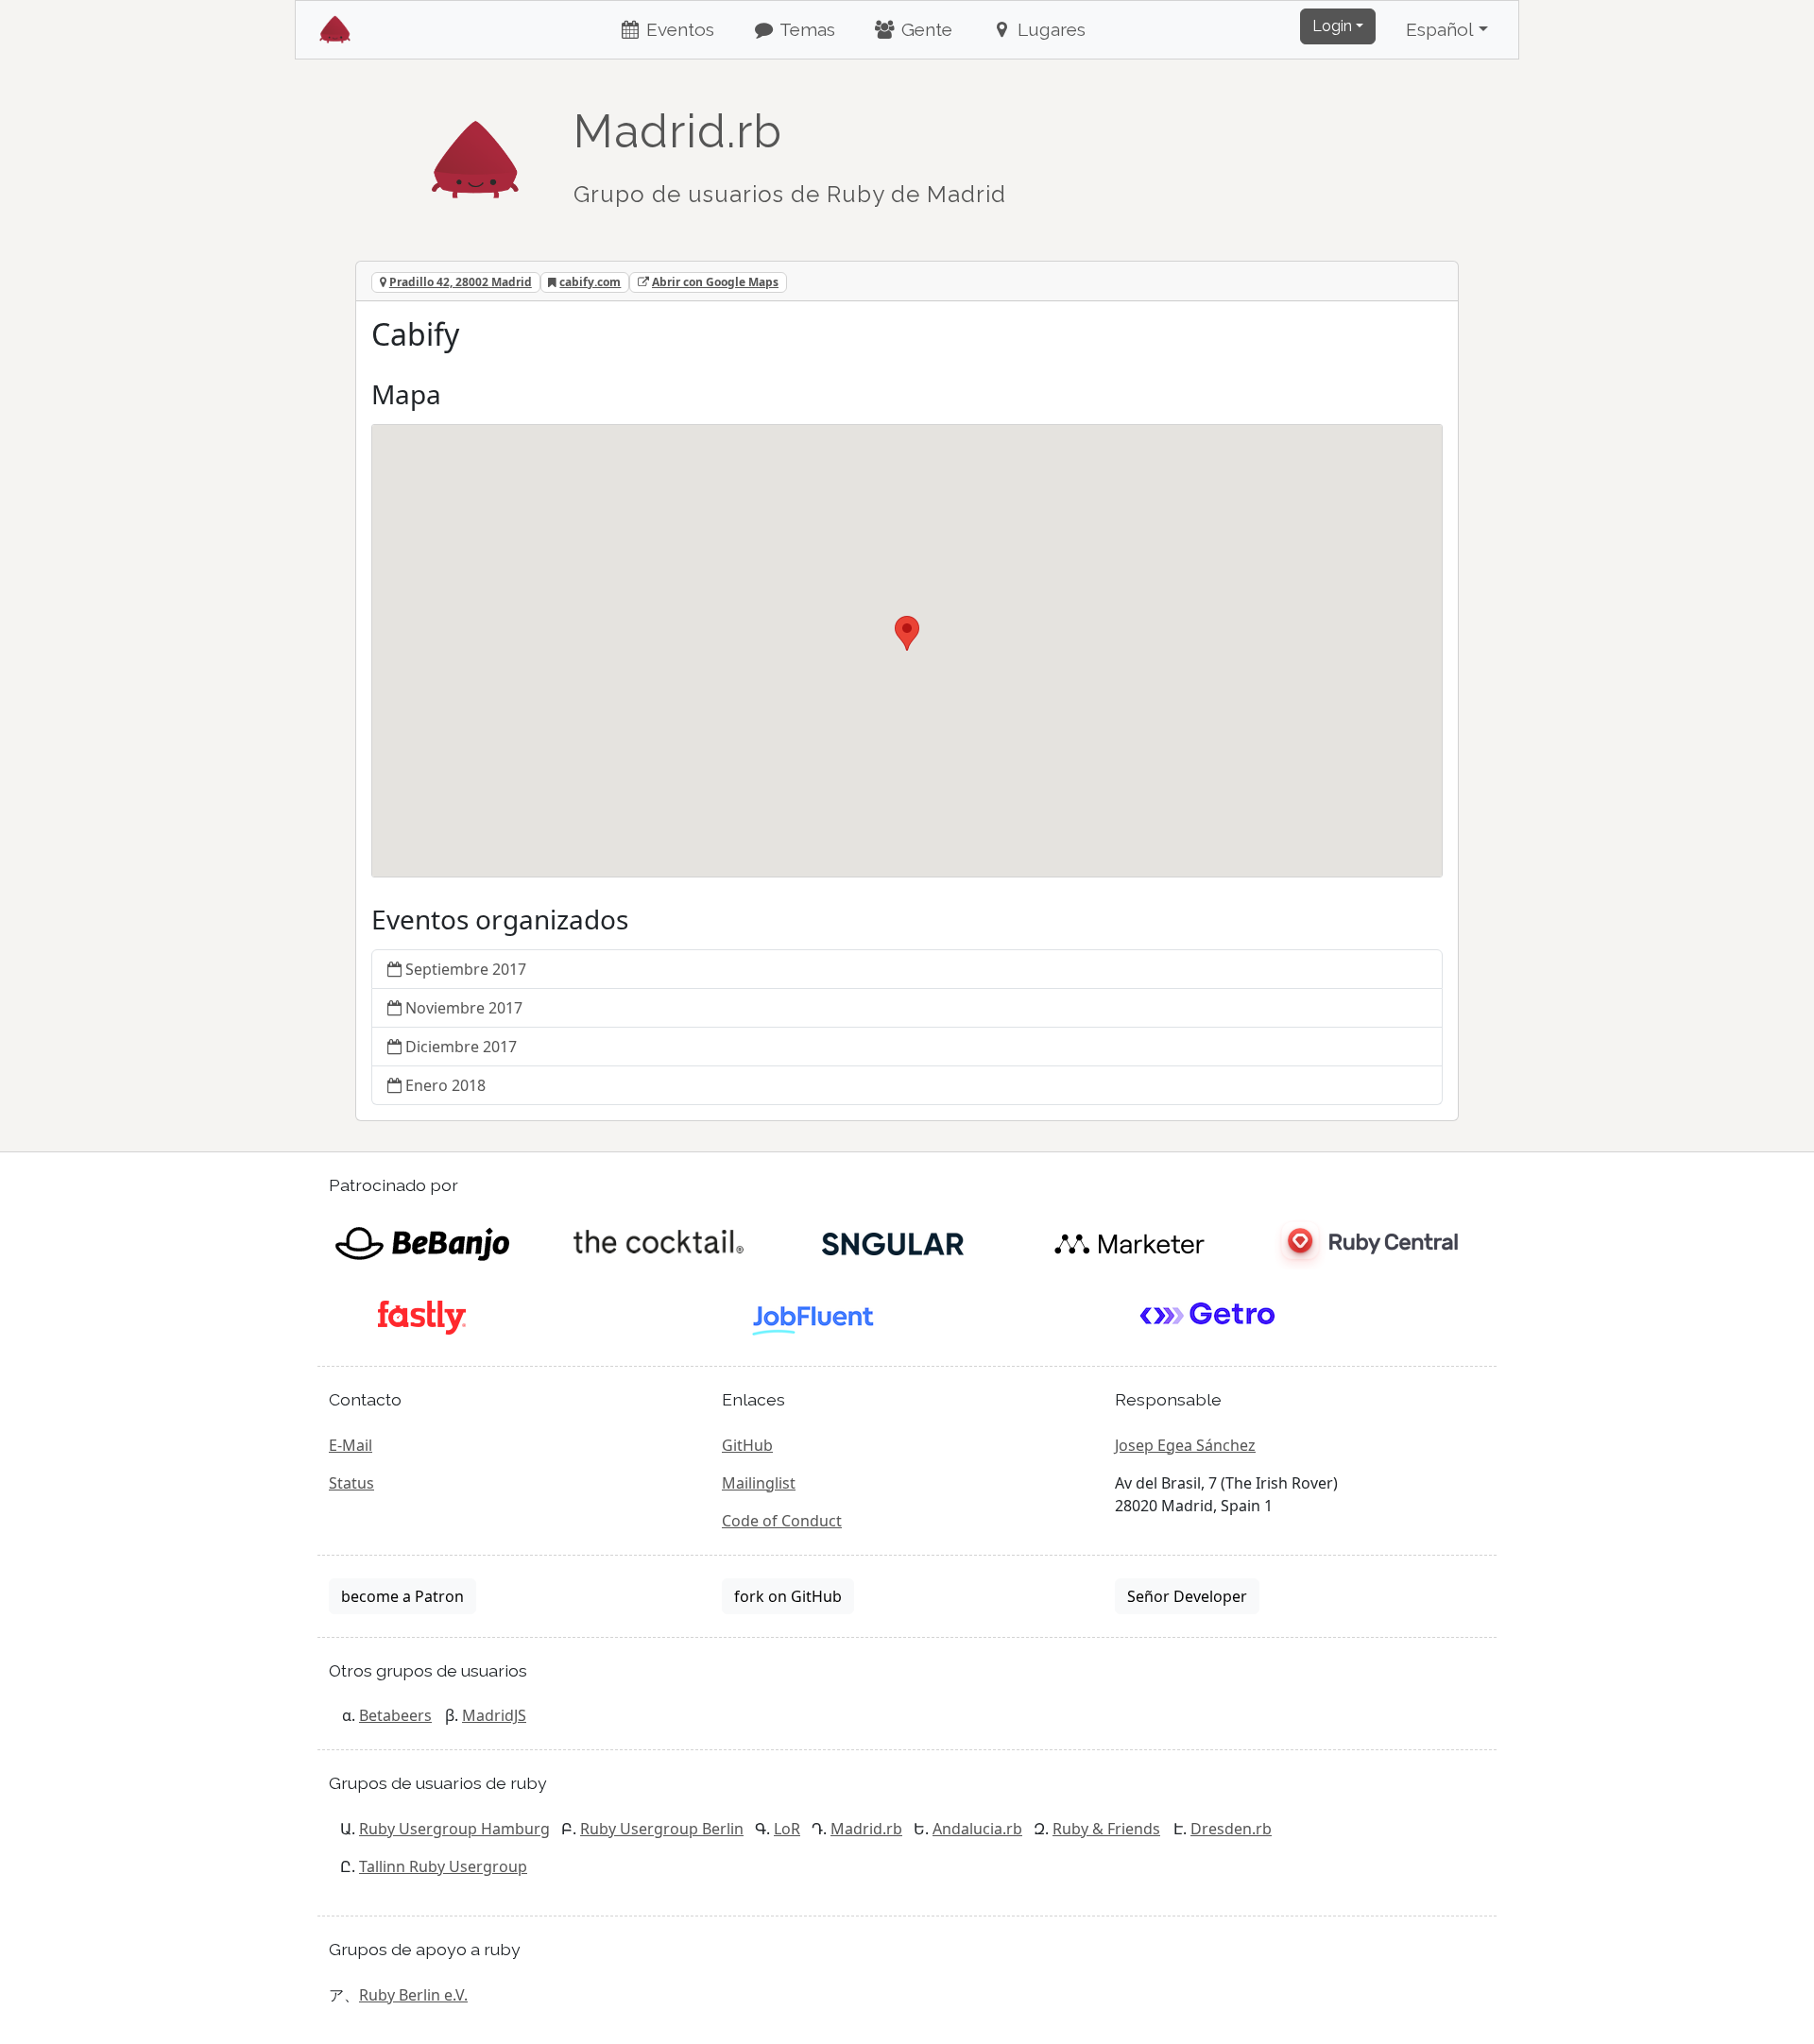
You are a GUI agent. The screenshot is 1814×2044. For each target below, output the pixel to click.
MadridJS (494, 1715)
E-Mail (351, 1445)
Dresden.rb (1231, 1829)
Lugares (1049, 29)
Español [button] (1440, 29)
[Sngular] (893, 1242)
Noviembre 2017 (464, 1008)
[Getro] (1208, 1316)
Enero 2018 (445, 1085)
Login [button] (1332, 26)
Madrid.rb (866, 1829)
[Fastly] (422, 1316)
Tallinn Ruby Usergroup (443, 1866)
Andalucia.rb (977, 1829)
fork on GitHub (788, 1596)
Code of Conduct (782, 1521)
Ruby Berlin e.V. (413, 1995)
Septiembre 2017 (466, 969)
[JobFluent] (815, 1316)
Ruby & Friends (1106, 1829)
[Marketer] (1129, 1242)
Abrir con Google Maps (715, 282)
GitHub (747, 1445)
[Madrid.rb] (475, 150)
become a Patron (402, 1596)
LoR (787, 1829)
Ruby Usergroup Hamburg (454, 1829)
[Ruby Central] (1365, 1242)
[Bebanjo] (422, 1242)
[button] (907, 633)
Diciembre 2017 (461, 1047)
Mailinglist (759, 1483)
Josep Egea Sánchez (1185, 1445)
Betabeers (395, 1715)
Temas (805, 29)
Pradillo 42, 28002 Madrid (461, 282)
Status (351, 1483)
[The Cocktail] (658, 1242)
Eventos (678, 29)
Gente (924, 29)
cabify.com (590, 282)
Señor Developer (1187, 1596)
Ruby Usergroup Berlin (662, 1829)
